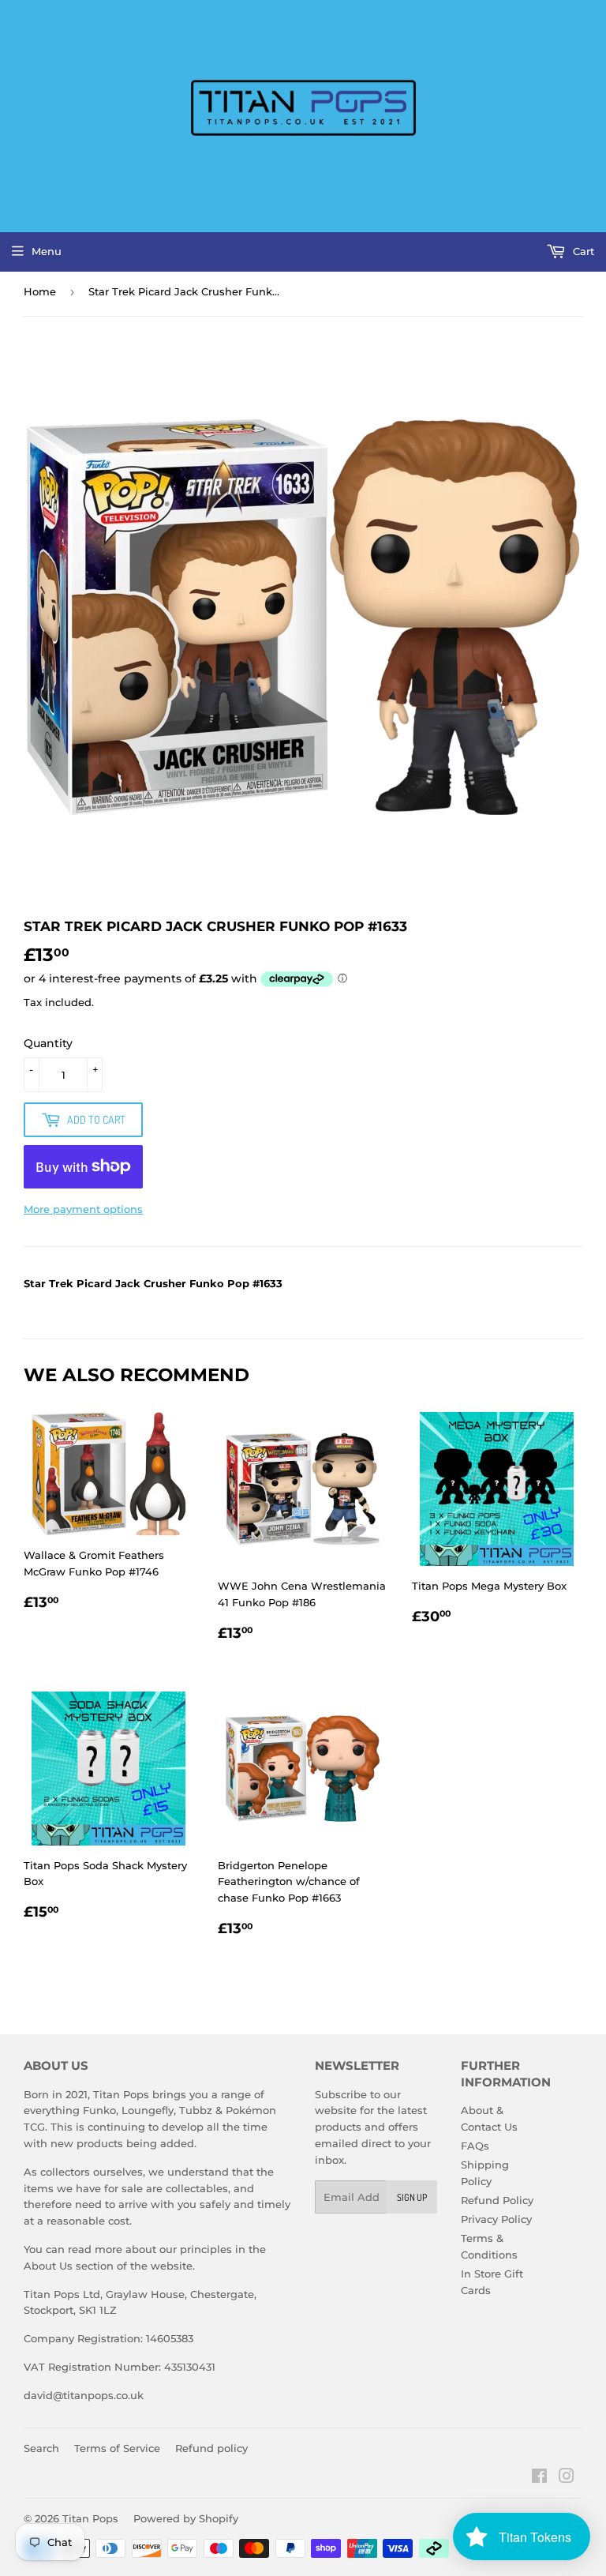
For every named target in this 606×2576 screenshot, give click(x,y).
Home (40, 291)
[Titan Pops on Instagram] (567, 2478)
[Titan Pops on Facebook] (539, 2478)
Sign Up (412, 2197)
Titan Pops (90, 2518)
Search (41, 2448)
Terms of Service (117, 2448)
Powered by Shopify (186, 2518)
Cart (582, 251)
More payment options (83, 1209)
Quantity (48, 1043)
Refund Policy (497, 2200)
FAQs (475, 2146)
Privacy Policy (496, 2219)
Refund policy (211, 2448)
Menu (47, 251)
